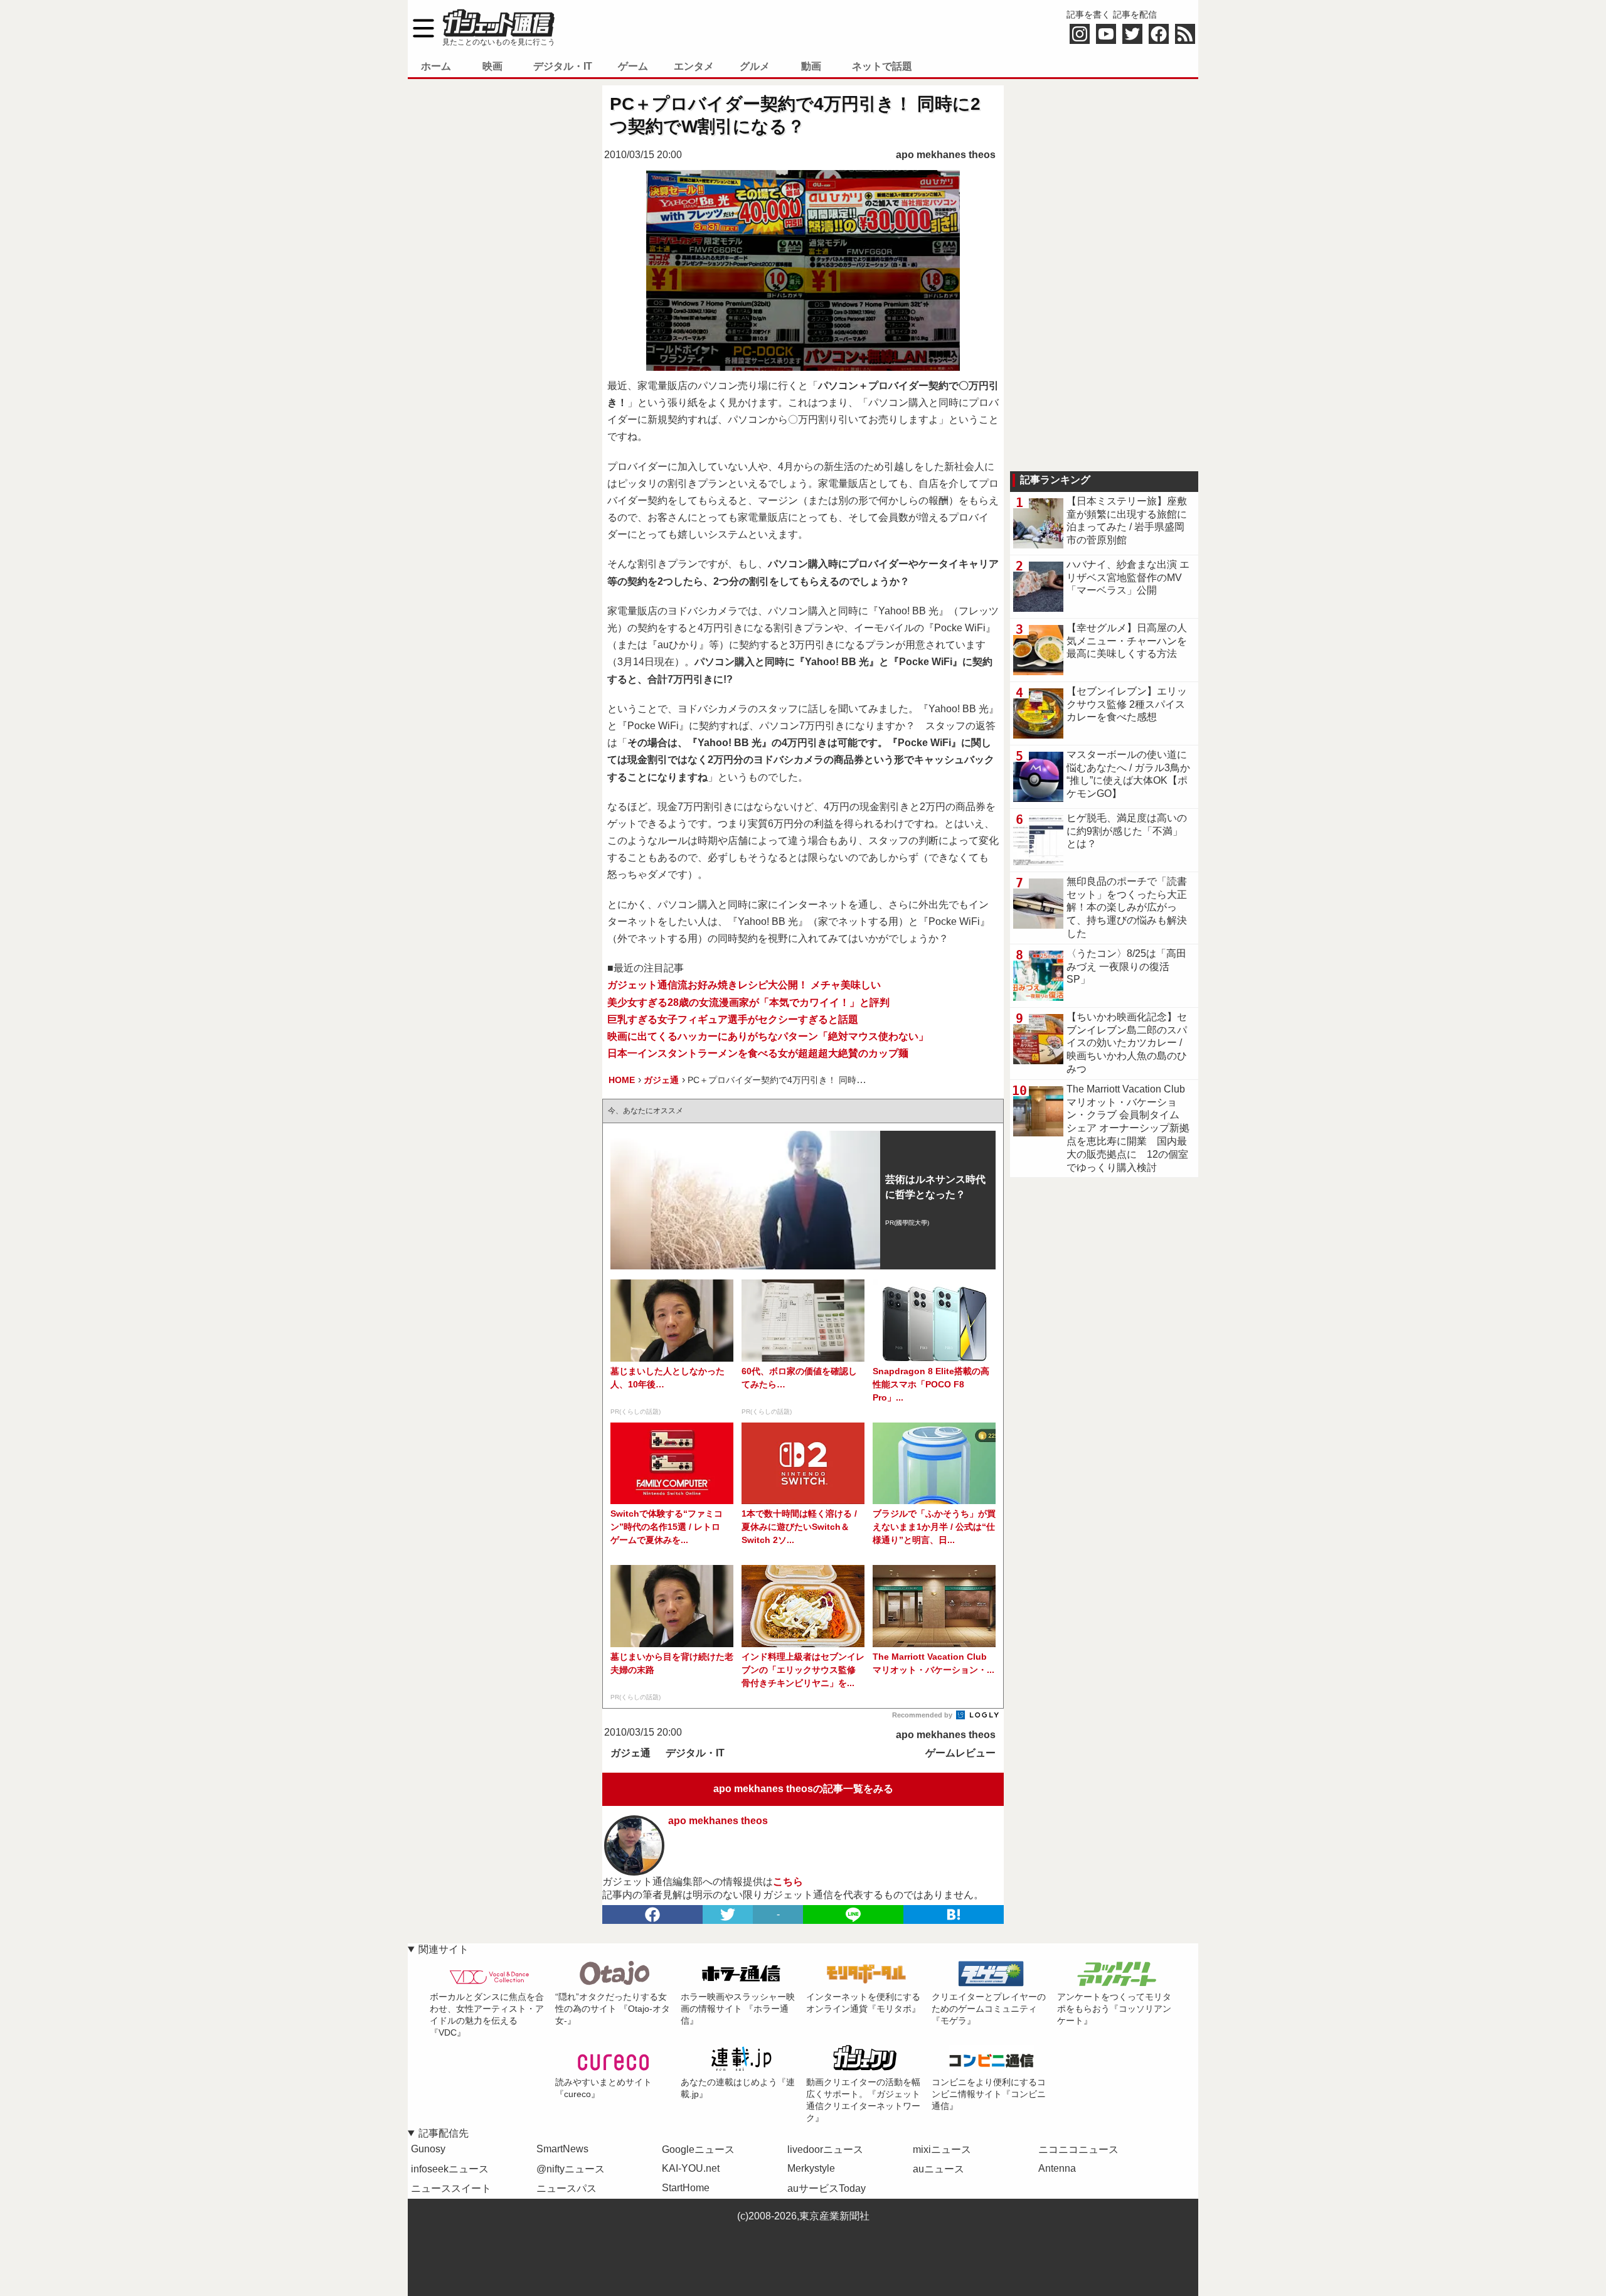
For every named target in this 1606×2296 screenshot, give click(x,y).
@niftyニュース (571, 2169)
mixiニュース (942, 2149)
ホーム (436, 66)
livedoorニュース (825, 2149)
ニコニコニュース (1078, 2149)
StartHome (686, 2188)
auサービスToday (827, 2188)
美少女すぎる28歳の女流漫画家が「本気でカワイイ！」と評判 (748, 1002)
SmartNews (562, 2149)
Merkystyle (811, 2168)
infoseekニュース (450, 2169)
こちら (788, 1882)
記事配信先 (444, 2133)
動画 (811, 66)
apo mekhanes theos (946, 155)
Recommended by (923, 1715)
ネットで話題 (882, 66)
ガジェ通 (630, 1753)
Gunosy (428, 2149)
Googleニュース (698, 2149)
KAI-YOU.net (691, 2168)
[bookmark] (954, 1914)
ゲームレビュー (960, 1753)
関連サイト (444, 1949)
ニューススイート (451, 2188)
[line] (853, 1914)
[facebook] (652, 1914)
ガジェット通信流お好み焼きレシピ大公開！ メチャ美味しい (744, 985)
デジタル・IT (563, 66)
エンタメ (694, 66)
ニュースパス (566, 2188)
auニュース (939, 2169)
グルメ (755, 66)
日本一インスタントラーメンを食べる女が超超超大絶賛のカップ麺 (758, 1053)
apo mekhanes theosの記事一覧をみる (803, 1789)
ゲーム (633, 66)
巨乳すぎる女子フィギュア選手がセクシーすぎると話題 (733, 1019)
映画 (492, 66)
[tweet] (728, 1914)
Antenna (1057, 2168)
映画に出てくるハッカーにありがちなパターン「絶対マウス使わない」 (768, 1036)
